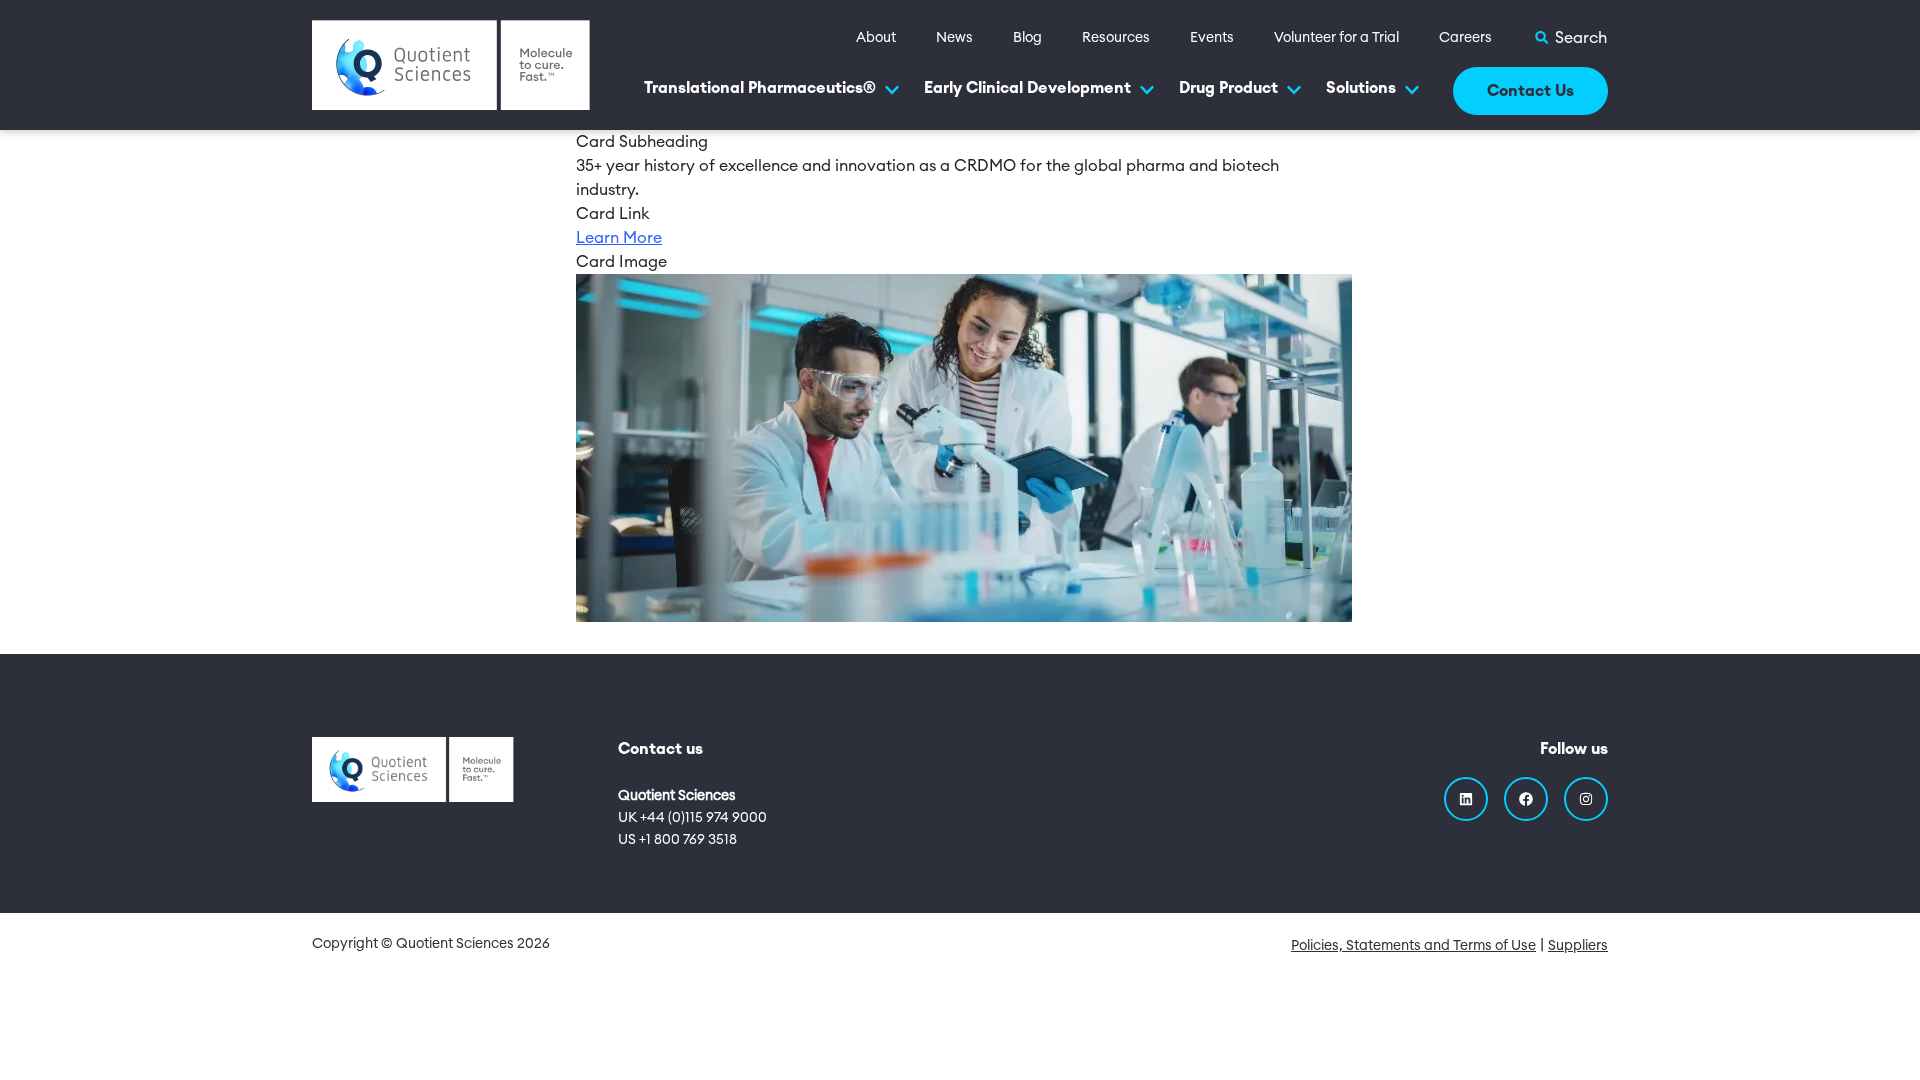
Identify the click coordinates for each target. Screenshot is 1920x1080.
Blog (1027, 38)
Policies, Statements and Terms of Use (1413, 946)
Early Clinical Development (1027, 88)
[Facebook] (1526, 799)
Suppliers (1578, 946)
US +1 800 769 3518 (677, 840)
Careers (1465, 38)
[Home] (451, 64)
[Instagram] (1586, 799)
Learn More (619, 238)
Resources (1116, 38)
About (876, 38)
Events (1212, 38)
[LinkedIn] (1466, 799)
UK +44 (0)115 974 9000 (692, 818)
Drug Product (1228, 88)
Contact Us (1530, 91)
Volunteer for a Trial (1336, 38)
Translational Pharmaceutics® (760, 88)
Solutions (1361, 88)
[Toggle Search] (1570, 38)
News (954, 38)
